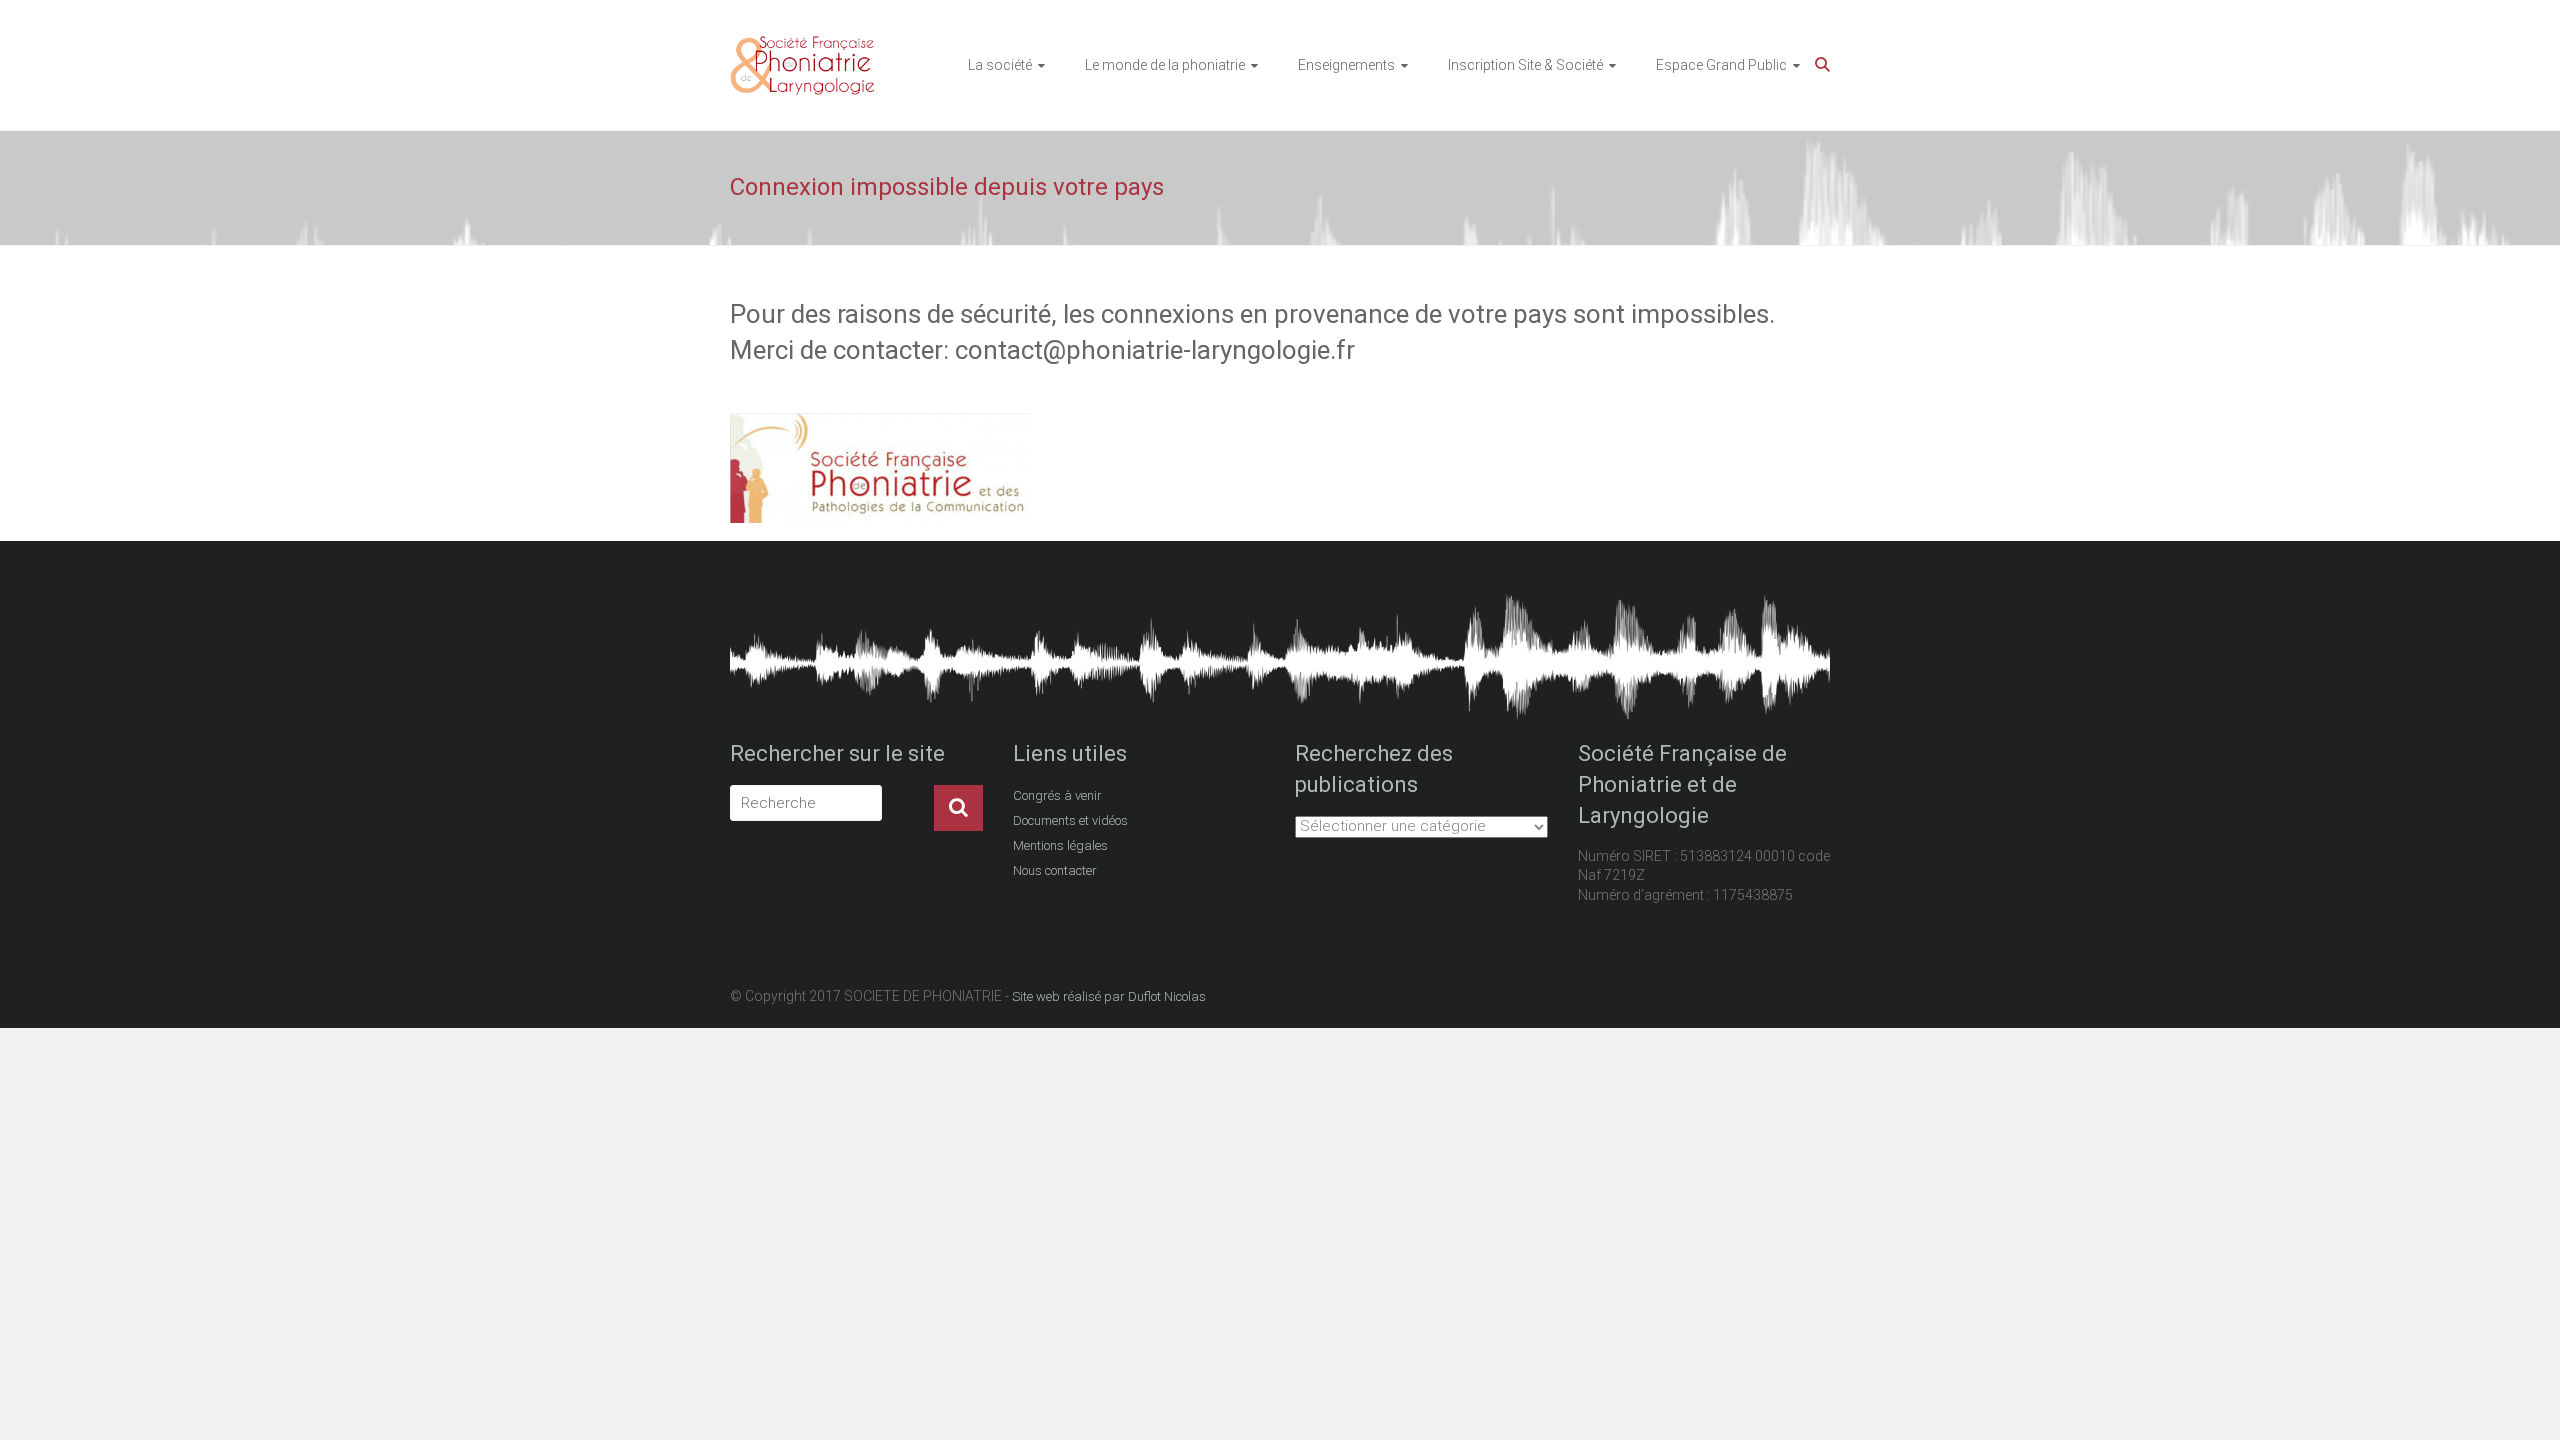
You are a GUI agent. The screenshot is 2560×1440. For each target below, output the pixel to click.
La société (1000, 65)
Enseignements (1346, 65)
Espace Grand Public (1721, 65)
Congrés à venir (1057, 795)
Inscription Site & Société (1525, 65)
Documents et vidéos (1070, 820)
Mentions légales (1060, 845)
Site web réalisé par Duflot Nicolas (1109, 996)
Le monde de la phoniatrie (1165, 65)
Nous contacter (1055, 870)
